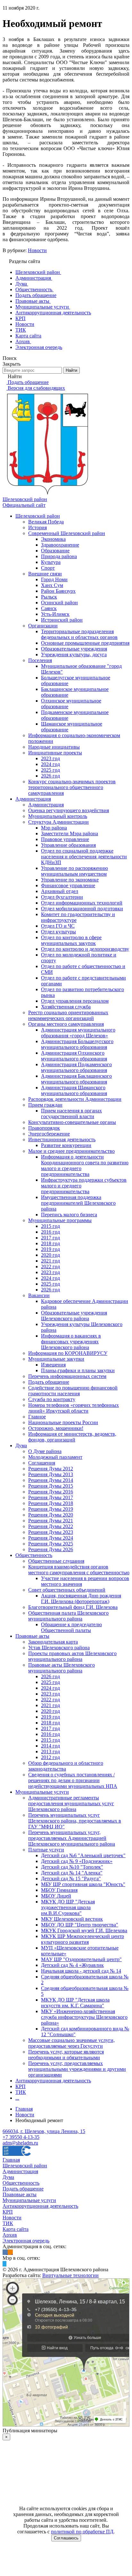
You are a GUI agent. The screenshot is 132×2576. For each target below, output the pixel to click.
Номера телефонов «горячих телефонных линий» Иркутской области (74, 1408)
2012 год (50, 1757)
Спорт (48, 568)
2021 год (50, 1261)
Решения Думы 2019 (51, 1509)
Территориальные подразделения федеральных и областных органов (79, 634)
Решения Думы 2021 (51, 1521)
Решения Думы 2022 (51, 1526)
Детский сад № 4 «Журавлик (72, 1965)
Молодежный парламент (55, 1457)
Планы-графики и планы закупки (78, 1370)
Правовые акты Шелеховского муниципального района (62, 1668)
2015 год (50, 1226)
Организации (43, 626)
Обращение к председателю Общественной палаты (71, 1627)
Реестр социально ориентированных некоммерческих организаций (68, 1015)
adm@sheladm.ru (20, 2143)
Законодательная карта (53, 1642)
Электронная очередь (26, 2241)
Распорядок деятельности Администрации (75, 1099)
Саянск (49, 608)
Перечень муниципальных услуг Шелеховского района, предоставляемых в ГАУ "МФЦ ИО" (75, 1821)
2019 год (50, 1249)
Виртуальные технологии (70, 2275)
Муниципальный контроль (58, 816)
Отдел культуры (58, 932)
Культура (51, 562)
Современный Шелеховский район (67, 533)
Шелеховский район (38, 516)
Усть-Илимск (55, 614)
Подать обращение (49, 1382)
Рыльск (49, 597)
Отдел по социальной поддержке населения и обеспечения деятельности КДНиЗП (84, 857)
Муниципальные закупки (56, 1359)
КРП (21, 2086)
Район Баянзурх (58, 591)
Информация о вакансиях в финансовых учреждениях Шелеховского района (71, 1342)
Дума (21, 1445)
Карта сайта (16, 2229)
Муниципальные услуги (42, 1792)
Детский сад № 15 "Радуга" (71, 1879)
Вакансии (39, 1295)
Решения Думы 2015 (51, 1486)
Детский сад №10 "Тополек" (72, 1867)
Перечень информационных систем (67, 1376)
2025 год (50, 770)
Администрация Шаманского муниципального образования (74, 1090)
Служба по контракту (52, 1399)
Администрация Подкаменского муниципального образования (76, 1067)
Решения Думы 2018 (51, 1503)
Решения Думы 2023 (51, 1532)
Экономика (53, 539)
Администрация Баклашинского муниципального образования (76, 1079)
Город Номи (54, 579)
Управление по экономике (70, 880)
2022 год (50, 1267)
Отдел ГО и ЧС (58, 926)
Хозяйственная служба (66, 1007)
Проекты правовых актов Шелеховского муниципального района (72, 1656)
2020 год (50, 1255)
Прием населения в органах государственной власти (71, 1114)
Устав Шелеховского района (59, 1648)
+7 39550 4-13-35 (21, 2137)
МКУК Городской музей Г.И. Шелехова (84, 1930)
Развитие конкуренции (66, 1145)
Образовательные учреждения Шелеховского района (74, 1316)
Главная (11, 2160)
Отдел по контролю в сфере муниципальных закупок (71, 940)
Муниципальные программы (60, 1220)
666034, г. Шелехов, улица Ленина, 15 (44, 2131)
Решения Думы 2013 (51, 1474)
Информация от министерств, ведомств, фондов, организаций (72, 1437)
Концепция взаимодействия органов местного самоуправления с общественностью (79, 1570)
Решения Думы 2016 (51, 1492)
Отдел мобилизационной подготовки (82, 909)
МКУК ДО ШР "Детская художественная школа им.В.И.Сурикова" (68, 1907)
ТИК (21, 2092)
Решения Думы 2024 (51, 1538)
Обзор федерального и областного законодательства (66, 1766)
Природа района (59, 556)
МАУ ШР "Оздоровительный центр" (81, 1959)
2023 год (50, 758)
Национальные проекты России (63, 1422)
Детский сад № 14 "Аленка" (72, 1873)
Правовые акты (32, 1636)
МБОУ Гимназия (59, 1890)
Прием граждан (45, 1105)
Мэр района (54, 828)
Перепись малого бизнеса (69, 1215)
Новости (37, 250)
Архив (10, 2235)
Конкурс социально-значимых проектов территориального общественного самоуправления (72, 787)
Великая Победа (46, 522)
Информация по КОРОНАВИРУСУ (68, 1353)
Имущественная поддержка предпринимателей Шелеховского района (78, 1203)
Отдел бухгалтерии (62, 897)
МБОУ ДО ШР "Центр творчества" (80, 1925)
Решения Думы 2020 (51, 1515)
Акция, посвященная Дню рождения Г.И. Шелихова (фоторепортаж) (81, 1598)
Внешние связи (45, 574)
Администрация (33, 799)
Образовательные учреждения (74, 649)
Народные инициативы (54, 747)
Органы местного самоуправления (66, 1024)
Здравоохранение (60, 545)
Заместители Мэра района (70, 833)
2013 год (50, 1751)
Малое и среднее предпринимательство (71, 1151)
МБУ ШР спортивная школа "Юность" (83, 1884)
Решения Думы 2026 (51, 1549)
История (37, 527)
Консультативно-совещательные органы (72, 1122)
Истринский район (62, 620)
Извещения (53, 1365)
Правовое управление (65, 839)
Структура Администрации (58, 822)
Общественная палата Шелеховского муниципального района (68, 1616)
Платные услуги (46, 1850)
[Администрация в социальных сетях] (5, 2252)
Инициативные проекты (55, 753)
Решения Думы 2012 (51, 1469)
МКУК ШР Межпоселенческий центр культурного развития (82, 1939)
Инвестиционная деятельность (62, 1139)
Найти (71, 370)
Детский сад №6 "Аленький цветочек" (83, 1855)
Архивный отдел (60, 891)
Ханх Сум (52, 585)
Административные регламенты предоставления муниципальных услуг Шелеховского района (71, 1803)
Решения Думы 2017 (51, 1497)
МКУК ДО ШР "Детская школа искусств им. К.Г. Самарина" (75, 2003)
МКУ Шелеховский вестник (72, 1919)
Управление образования (68, 845)
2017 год (50, 1238)
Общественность (34, 1555)
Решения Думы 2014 (51, 1480)
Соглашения (42, 1463)
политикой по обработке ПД (82, 2532)
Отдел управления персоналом (75, 1001)
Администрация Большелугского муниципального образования (77, 1044)
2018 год (50, 1243)
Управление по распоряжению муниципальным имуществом (74, 871)
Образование (55, 551)
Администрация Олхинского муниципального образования (74, 1056)
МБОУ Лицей (56, 1896)
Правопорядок (44, 1128)
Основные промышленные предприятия (85, 643)
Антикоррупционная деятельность (53, 2081)
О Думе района (45, 1451)
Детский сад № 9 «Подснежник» (77, 1861)
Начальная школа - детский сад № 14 (81, 1971)
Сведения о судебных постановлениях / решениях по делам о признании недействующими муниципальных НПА (73, 1780)
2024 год (50, 764)
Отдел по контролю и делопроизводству (85, 949)
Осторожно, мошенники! (56, 1428)
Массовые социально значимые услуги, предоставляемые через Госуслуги (71, 2043)
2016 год (50, 1232)
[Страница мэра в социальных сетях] (4, 2264)
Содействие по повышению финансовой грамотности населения (73, 1391)
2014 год (50, 1746)
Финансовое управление (68, 885)
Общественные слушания (56, 1561)
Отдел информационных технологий (82, 903)
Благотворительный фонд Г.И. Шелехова (73, 1607)
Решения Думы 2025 (51, 1544)
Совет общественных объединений (67, 1590)
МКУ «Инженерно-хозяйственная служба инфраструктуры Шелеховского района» (84, 2017)
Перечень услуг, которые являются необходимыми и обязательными (66, 2055)
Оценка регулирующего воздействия (69, 810)
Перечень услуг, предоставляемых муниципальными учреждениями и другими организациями (77, 2069)
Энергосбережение (49, 1134)
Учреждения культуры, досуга (74, 655)
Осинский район (59, 603)
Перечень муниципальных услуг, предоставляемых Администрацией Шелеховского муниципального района (72, 1838)
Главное (37, 1417)
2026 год (50, 776)
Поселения (40, 660)
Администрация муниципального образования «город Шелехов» (78, 1033)
